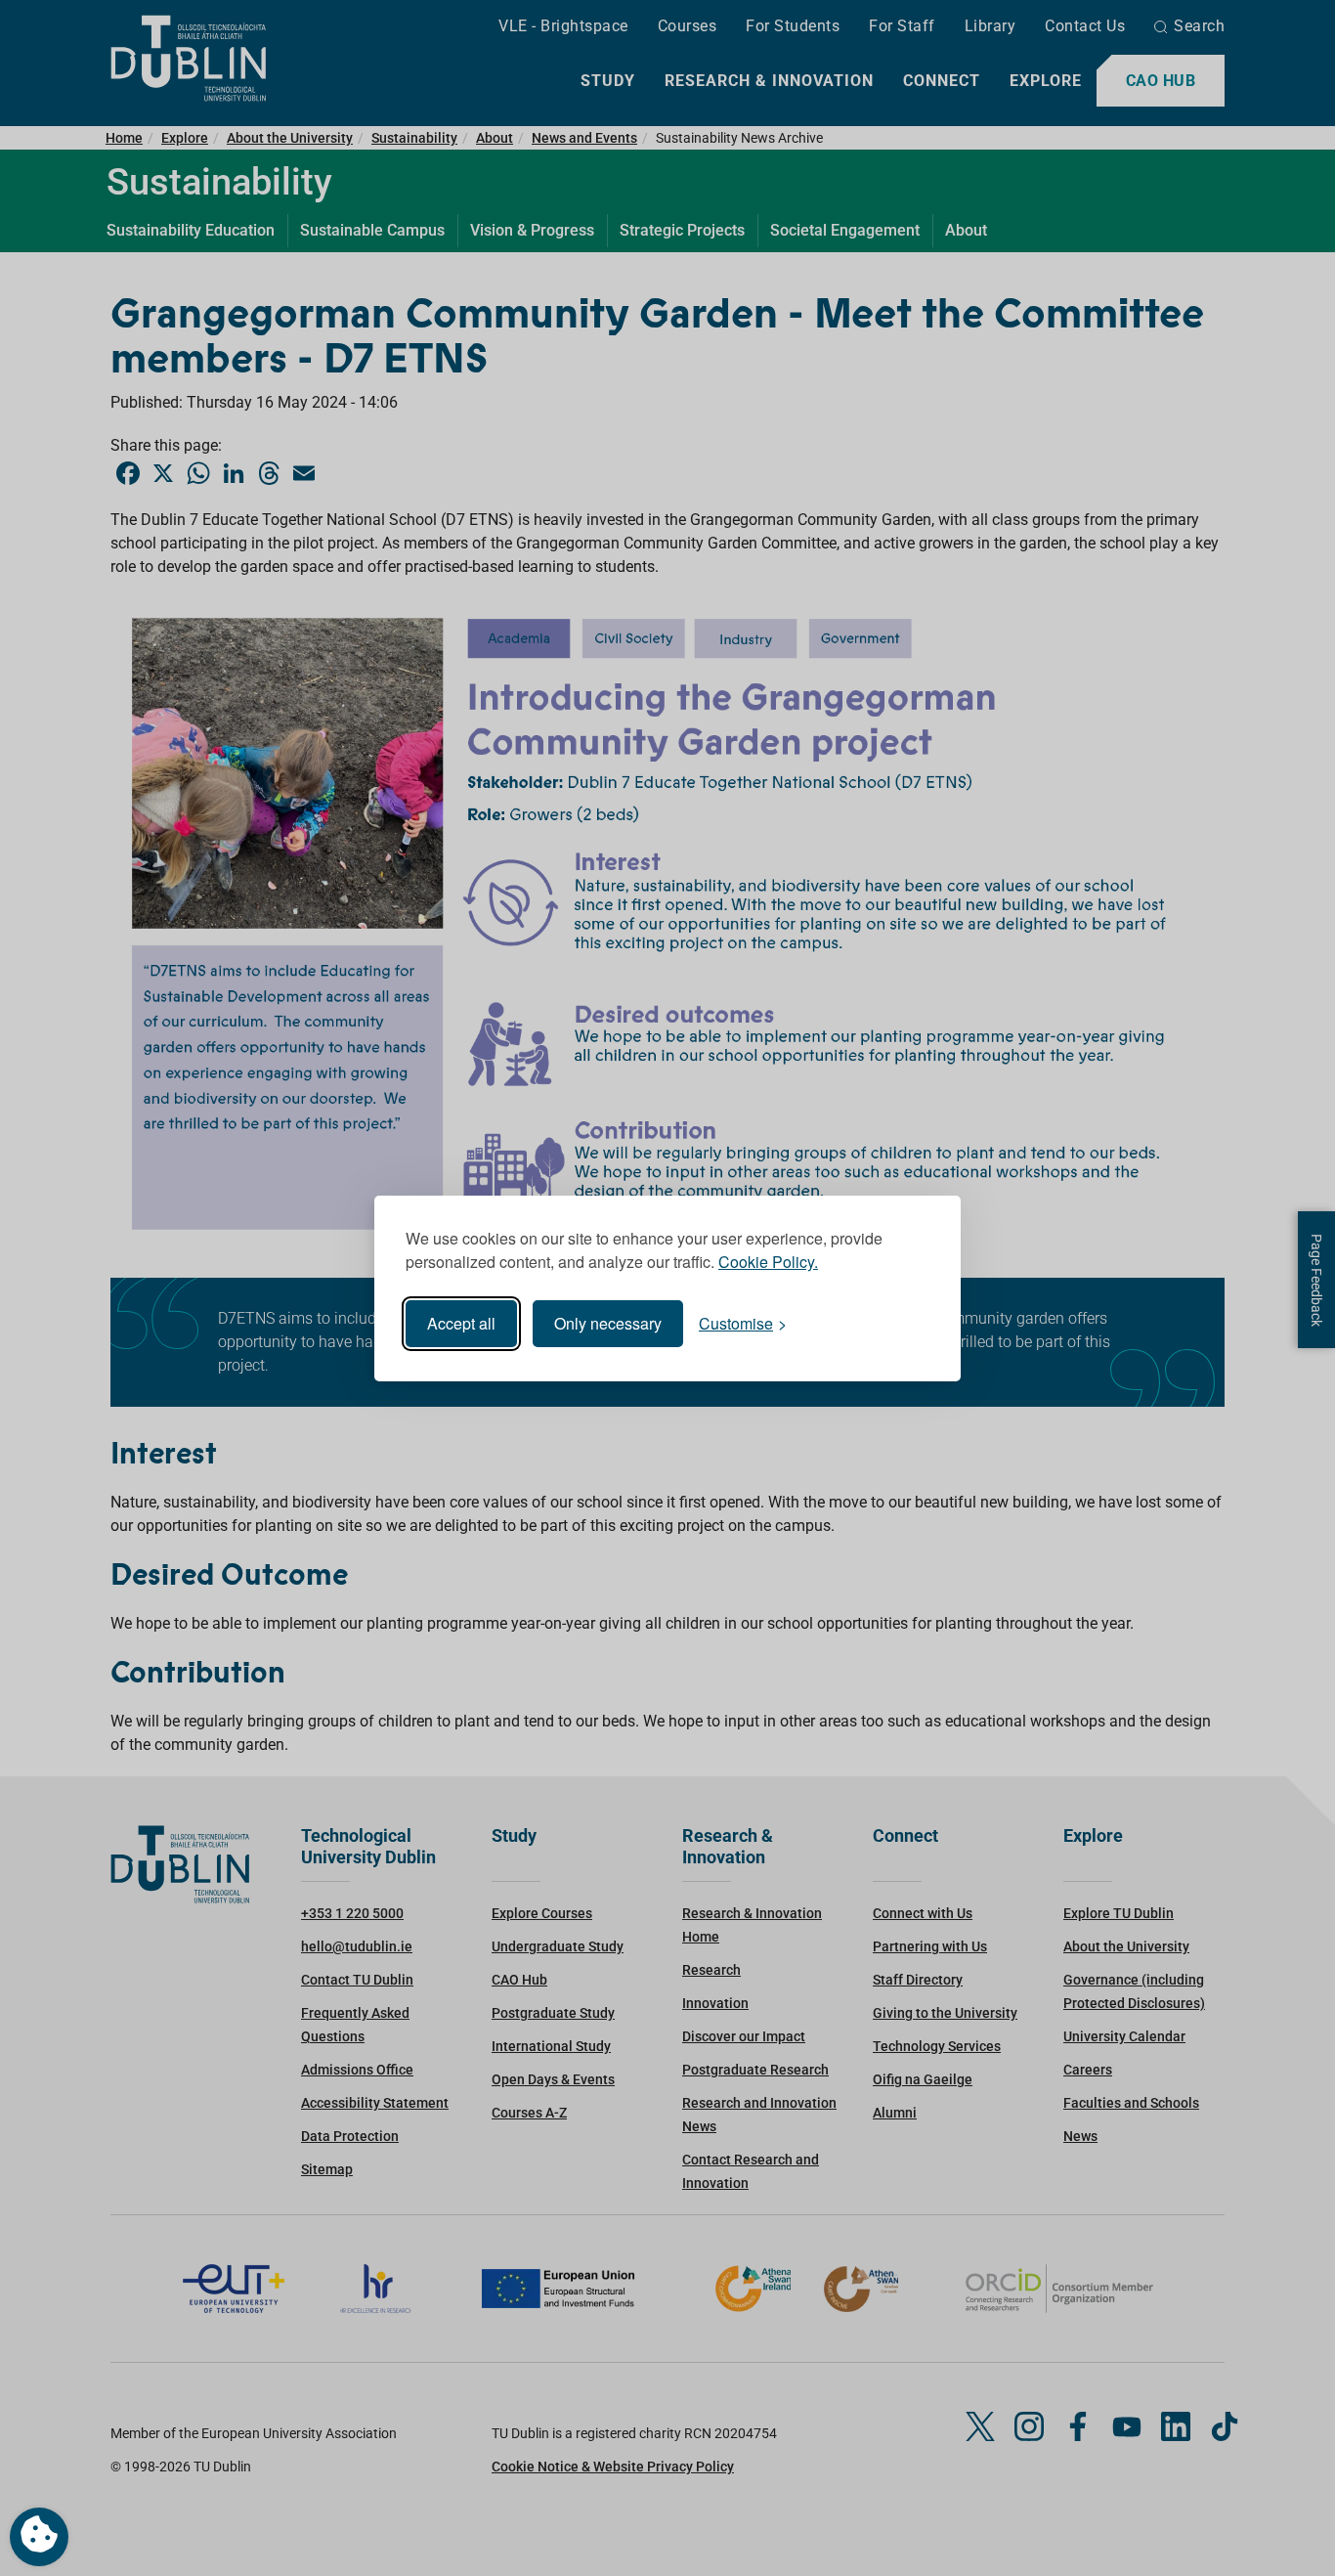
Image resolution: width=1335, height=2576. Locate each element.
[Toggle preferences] (39, 2537)
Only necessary (608, 1323)
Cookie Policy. (768, 1262)
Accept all (461, 1323)
